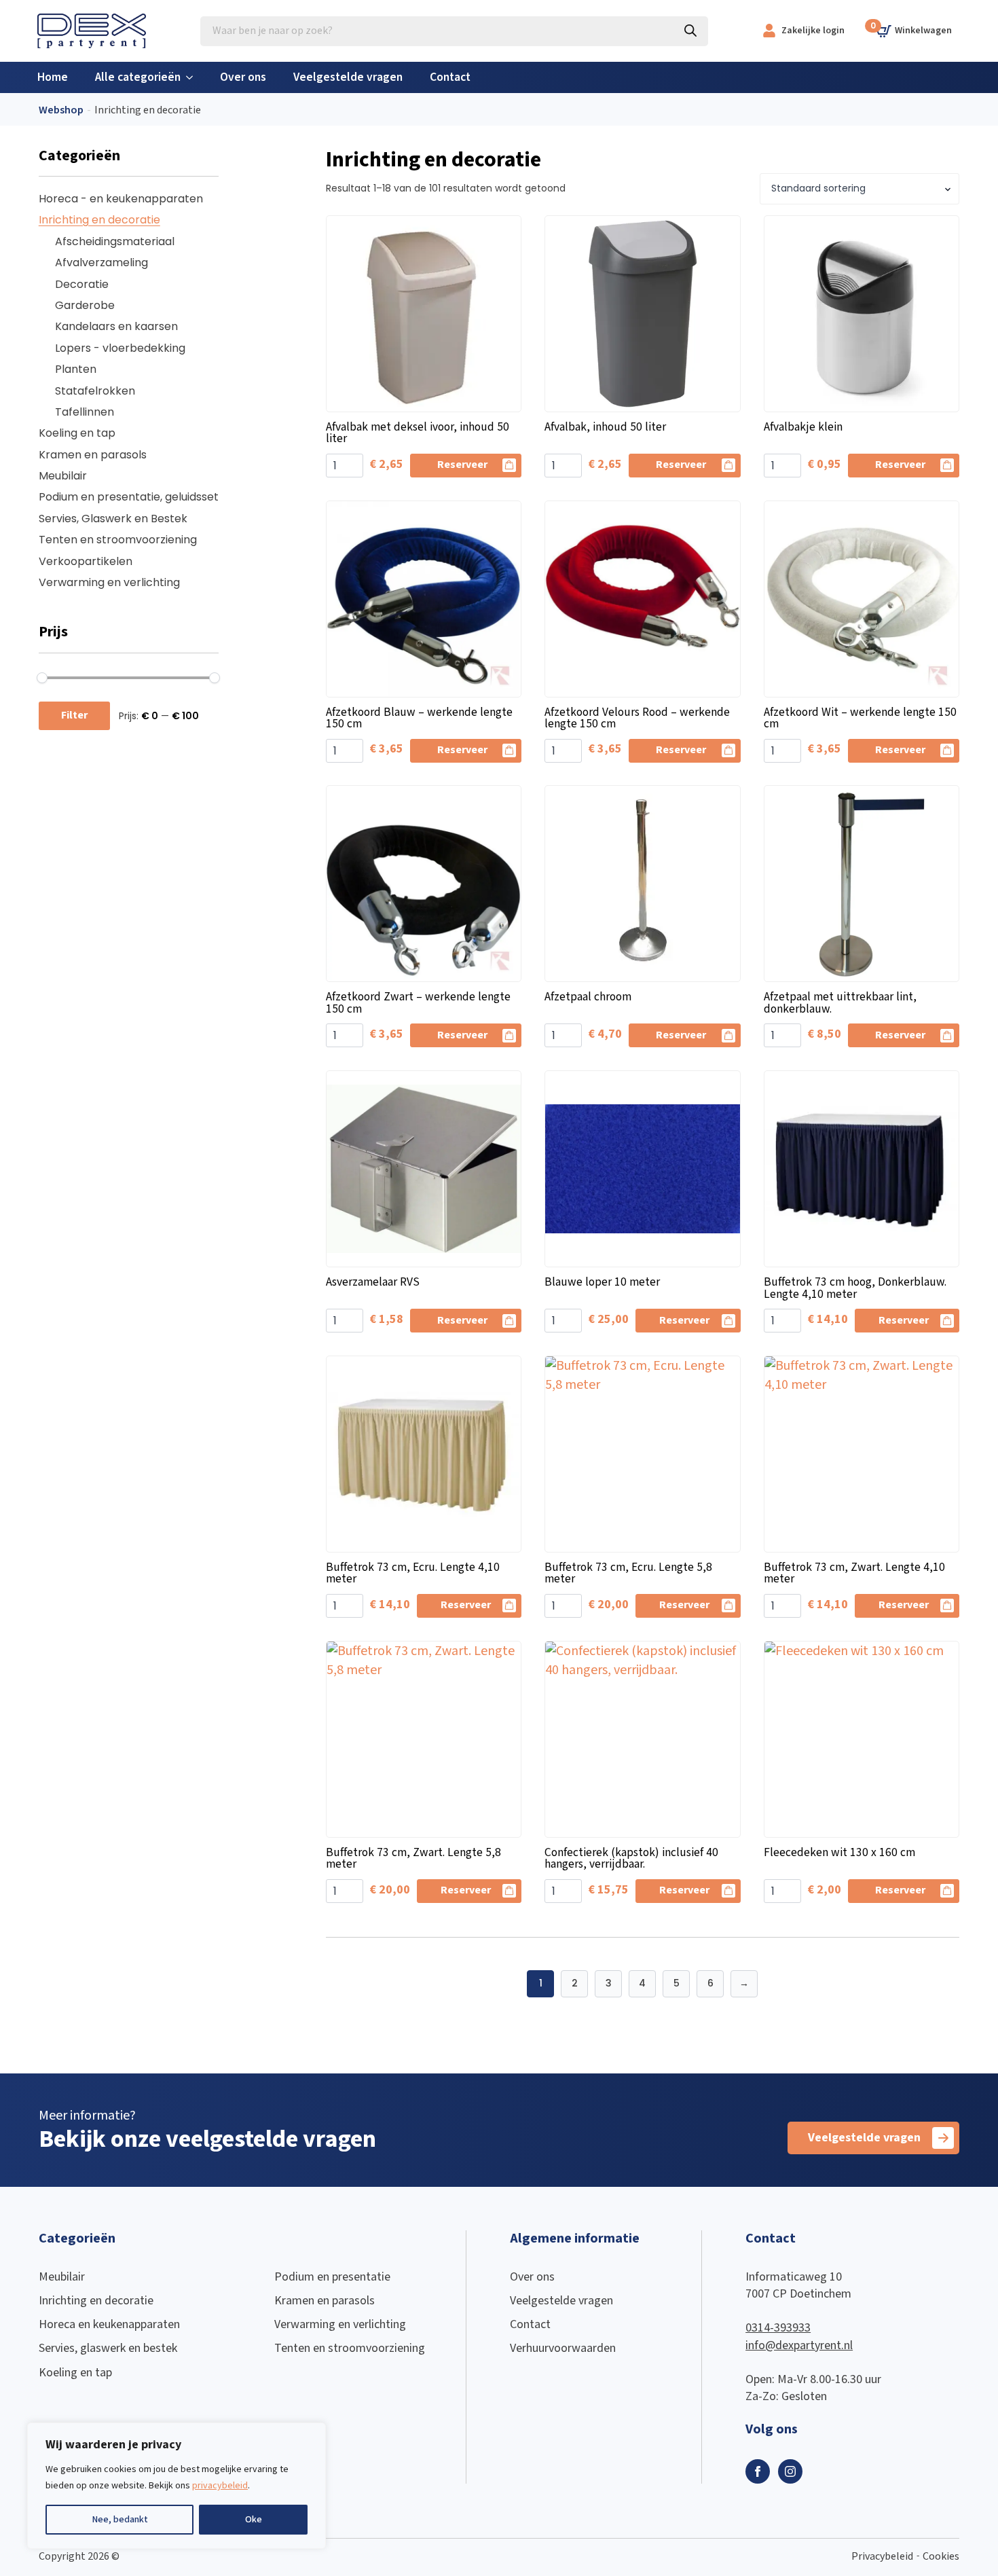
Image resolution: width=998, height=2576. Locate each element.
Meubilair (63, 476)
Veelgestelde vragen (348, 77)
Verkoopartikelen (86, 561)
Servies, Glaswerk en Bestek (113, 519)
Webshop (61, 110)
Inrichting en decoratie (99, 220)
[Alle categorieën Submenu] (193, 77)
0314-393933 (778, 2328)
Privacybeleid (882, 2557)
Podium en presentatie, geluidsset (129, 497)
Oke (254, 2520)
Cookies (941, 2557)
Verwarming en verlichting (109, 582)
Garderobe (85, 305)
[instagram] (790, 2471)
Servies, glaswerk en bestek (108, 2348)
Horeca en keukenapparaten (109, 2324)
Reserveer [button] (462, 465)
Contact (450, 77)
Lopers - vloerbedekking (120, 348)
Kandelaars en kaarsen (116, 326)
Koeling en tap (77, 433)
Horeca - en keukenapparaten (121, 199)
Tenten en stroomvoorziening (118, 540)
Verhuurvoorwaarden (563, 2348)
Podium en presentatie (332, 2277)
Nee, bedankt (120, 2520)
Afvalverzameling (101, 262)
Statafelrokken (95, 391)
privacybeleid (220, 2486)
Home (53, 77)
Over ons (243, 77)
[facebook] (758, 2471)
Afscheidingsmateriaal (115, 241)
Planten (76, 369)
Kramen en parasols (93, 455)
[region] (177, 2486)
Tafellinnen (85, 412)
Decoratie (82, 284)
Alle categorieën (138, 77)
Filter (74, 715)
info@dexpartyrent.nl (799, 2345)
